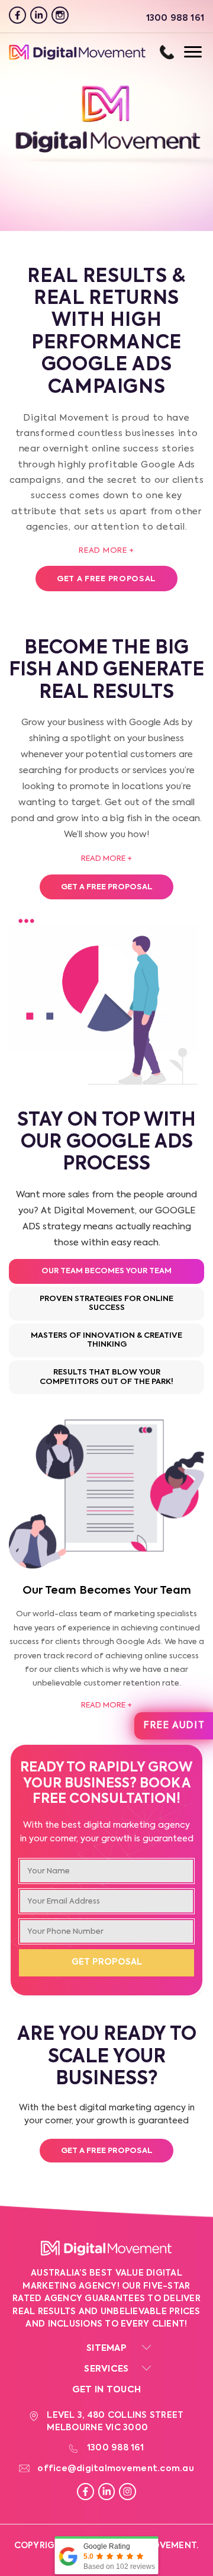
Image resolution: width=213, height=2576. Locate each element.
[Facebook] (17, 15)
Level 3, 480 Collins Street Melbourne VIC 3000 (115, 2422)
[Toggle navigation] (181, 52)
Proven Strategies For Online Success (106, 1304)
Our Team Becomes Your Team (106, 1271)
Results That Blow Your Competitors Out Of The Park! (106, 1377)
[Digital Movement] (77, 58)
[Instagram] (60, 15)
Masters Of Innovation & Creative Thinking (106, 1340)
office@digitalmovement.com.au (116, 2469)
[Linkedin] (39, 15)
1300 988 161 (167, 52)
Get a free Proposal (106, 579)
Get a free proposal (107, 2151)
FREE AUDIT (174, 1726)
